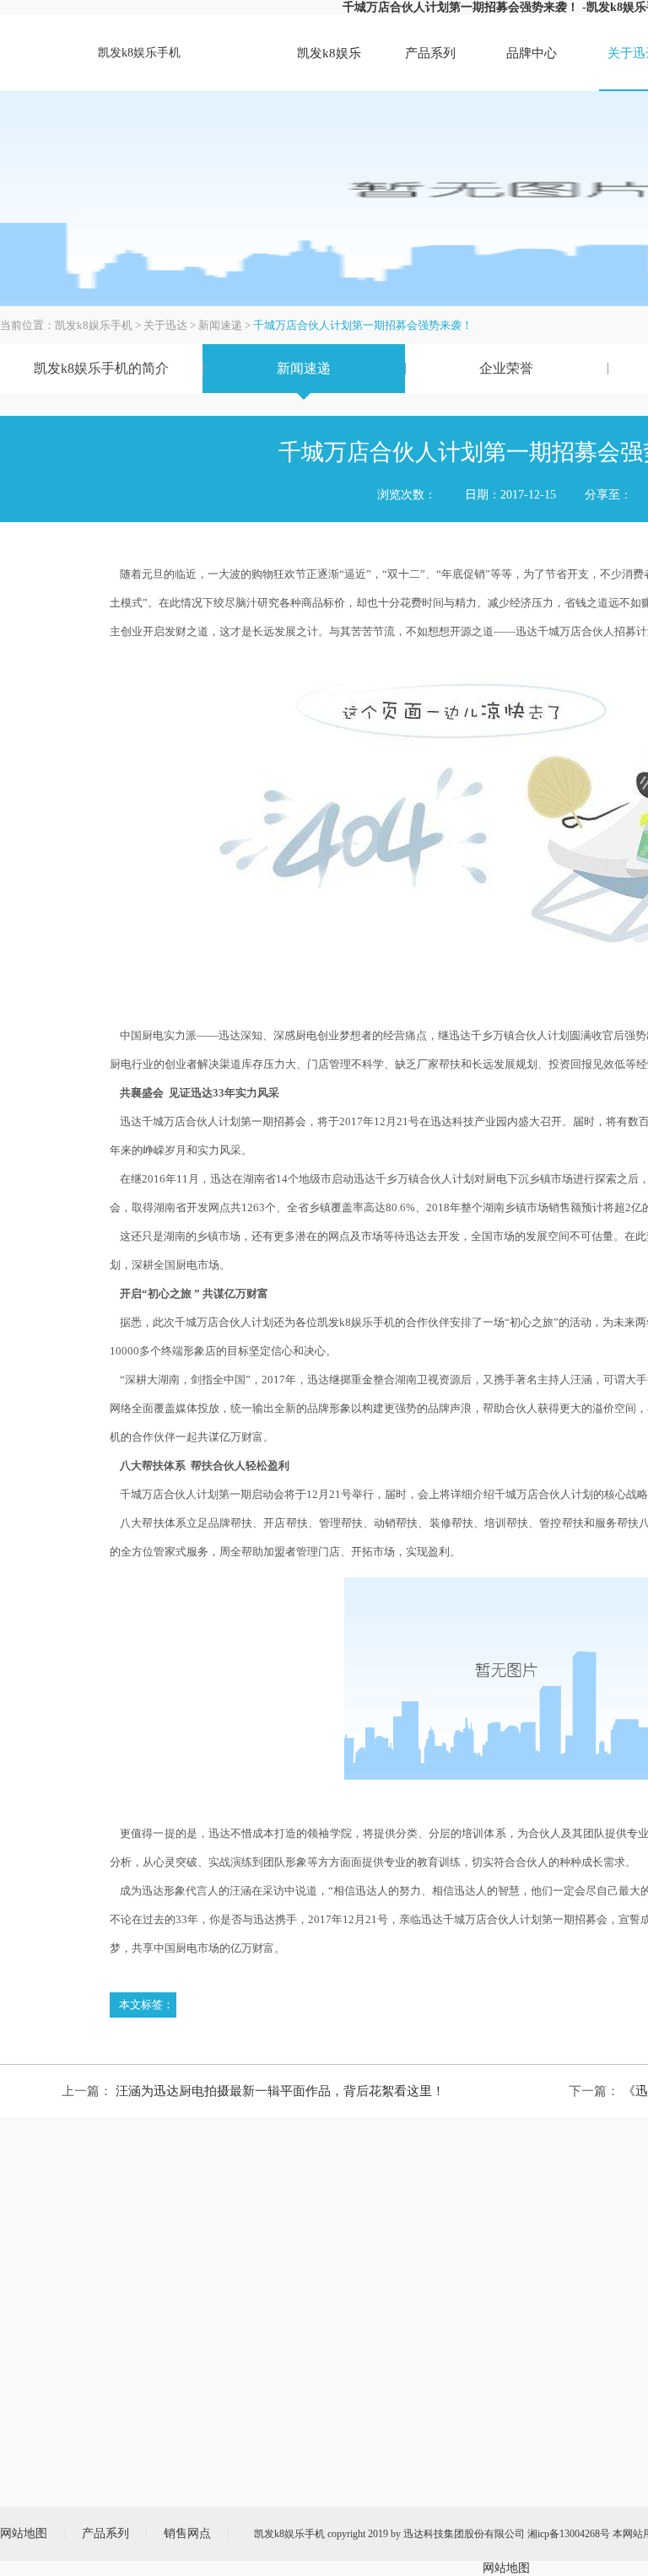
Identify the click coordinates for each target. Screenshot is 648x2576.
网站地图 (506, 2568)
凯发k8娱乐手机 (139, 53)
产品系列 (430, 53)
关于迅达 (165, 325)
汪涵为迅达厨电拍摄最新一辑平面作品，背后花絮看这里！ (280, 2091)
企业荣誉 (506, 368)
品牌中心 (532, 53)
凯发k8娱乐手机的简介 (101, 368)
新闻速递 (220, 325)
